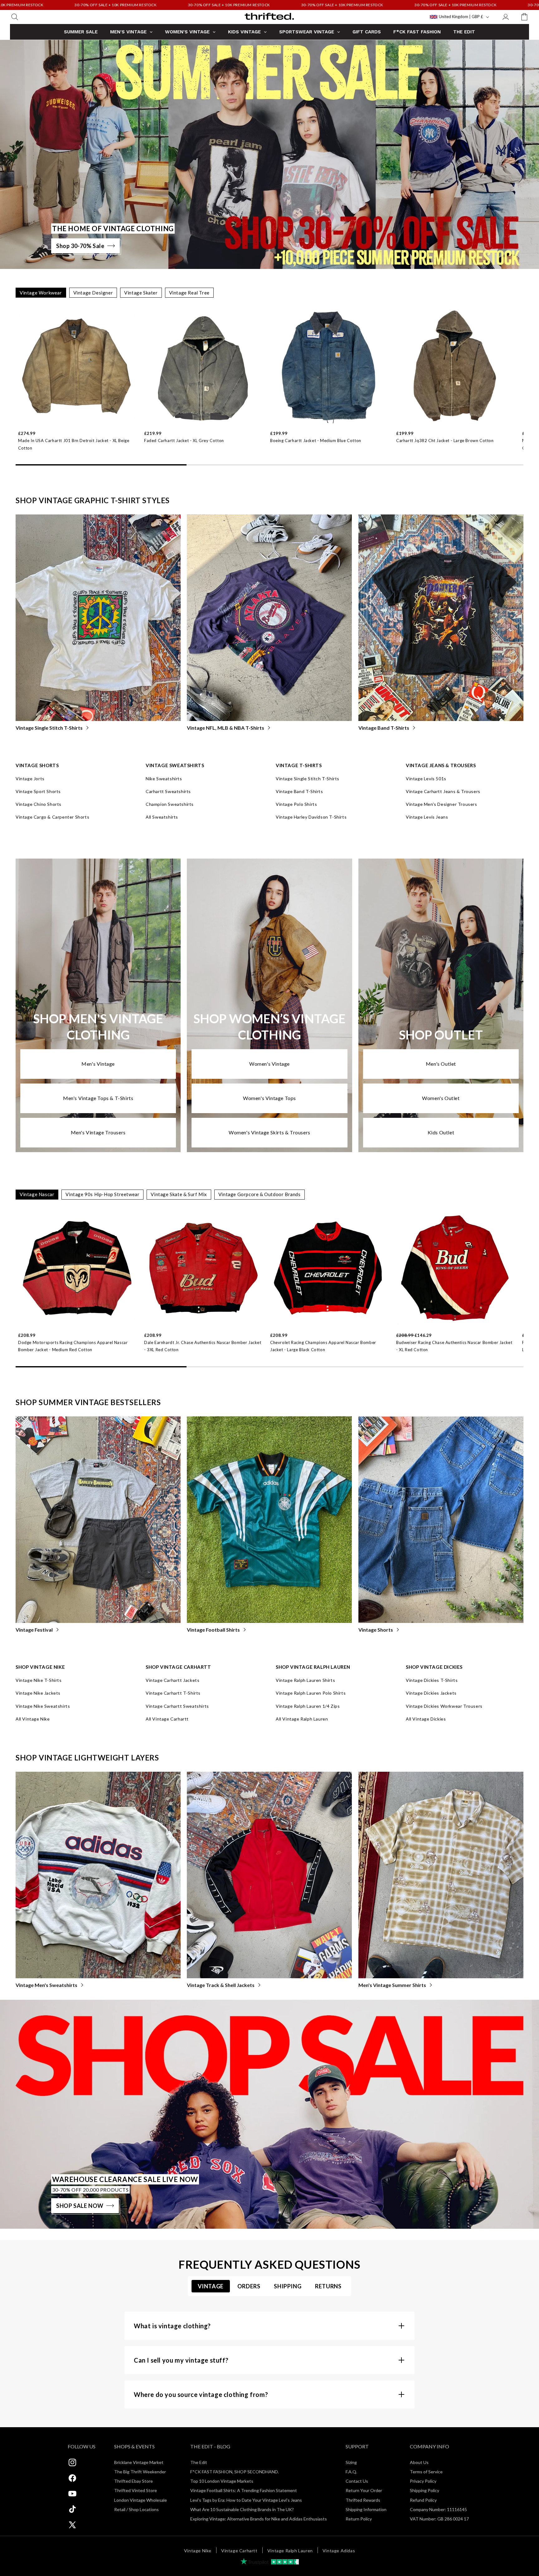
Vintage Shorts (376, 1630)
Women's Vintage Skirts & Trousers (269, 1132)
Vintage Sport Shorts (38, 791)
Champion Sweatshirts (170, 804)
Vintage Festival (34, 1630)
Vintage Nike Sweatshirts (43, 1706)
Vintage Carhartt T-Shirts (173, 1693)
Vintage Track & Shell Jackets (221, 1985)
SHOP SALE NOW (80, 2206)
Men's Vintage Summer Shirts (392, 1985)
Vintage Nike (198, 2551)
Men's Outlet (441, 1064)
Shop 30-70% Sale (80, 246)
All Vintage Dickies (426, 1719)
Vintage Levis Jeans (427, 817)
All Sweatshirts (162, 817)
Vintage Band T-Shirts (384, 728)
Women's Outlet (441, 1098)
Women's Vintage (269, 1064)
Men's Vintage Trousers (98, 1132)
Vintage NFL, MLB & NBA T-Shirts (226, 728)
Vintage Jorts (30, 779)
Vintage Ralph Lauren (290, 2551)
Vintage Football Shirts (213, 1630)
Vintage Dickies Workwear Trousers (444, 1706)
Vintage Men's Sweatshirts (46, 1985)
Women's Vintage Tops (269, 1098)
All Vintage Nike (33, 1719)
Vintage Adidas (339, 2551)
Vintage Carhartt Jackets (172, 1680)
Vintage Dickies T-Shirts (432, 1680)
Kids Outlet (441, 1132)
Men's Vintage (98, 1064)
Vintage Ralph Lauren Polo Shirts (311, 1693)
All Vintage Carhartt (167, 1719)
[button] (15, 17)
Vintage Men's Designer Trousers (442, 804)
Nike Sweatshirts (164, 779)
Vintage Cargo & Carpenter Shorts (52, 817)
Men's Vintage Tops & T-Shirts (98, 1098)
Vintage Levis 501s (426, 779)
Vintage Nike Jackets (38, 1693)
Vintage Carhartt (239, 2551)
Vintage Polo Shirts (296, 804)
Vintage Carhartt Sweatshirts (177, 1706)
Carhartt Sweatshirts (168, 791)
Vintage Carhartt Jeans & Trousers (443, 791)
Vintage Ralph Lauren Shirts (305, 1680)
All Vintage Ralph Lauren (302, 1719)
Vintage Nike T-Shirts (39, 1680)
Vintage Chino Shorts (39, 804)
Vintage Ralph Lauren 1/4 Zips (308, 1706)
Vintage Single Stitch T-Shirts (49, 728)
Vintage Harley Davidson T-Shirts (311, 817)
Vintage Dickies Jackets (431, 1693)
